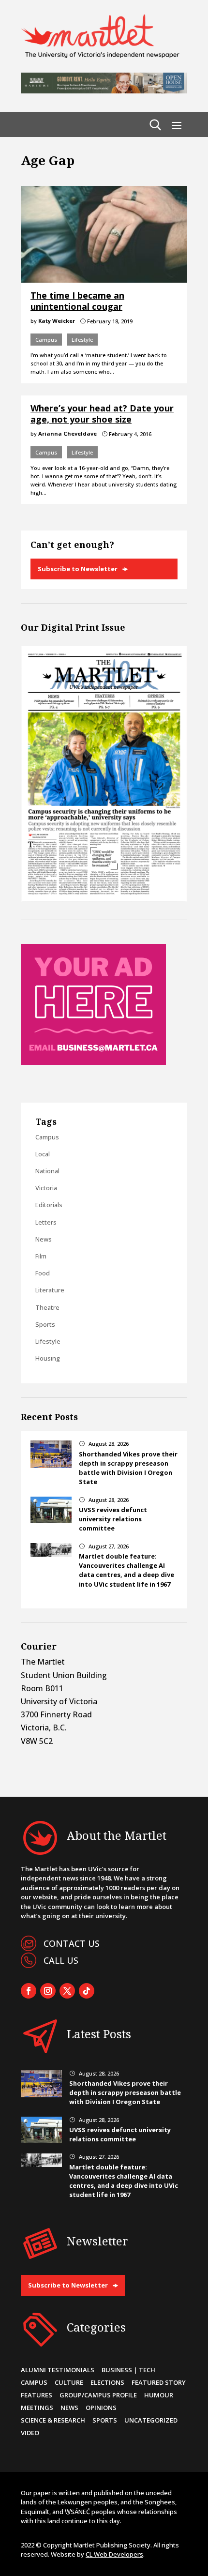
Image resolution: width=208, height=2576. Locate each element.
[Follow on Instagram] (48, 1991)
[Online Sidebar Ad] (93, 1062)
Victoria (46, 1188)
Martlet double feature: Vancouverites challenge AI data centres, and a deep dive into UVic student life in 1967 (126, 1570)
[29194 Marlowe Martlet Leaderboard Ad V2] (104, 91)
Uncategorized (151, 2420)
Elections (107, 2382)
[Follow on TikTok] (87, 1991)
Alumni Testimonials (58, 2370)
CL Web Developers (114, 2554)
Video (30, 2433)
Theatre (47, 1307)
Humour (159, 2395)
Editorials (49, 1205)
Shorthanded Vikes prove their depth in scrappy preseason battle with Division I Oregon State (128, 1468)
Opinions (101, 2408)
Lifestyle (82, 340)
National (47, 1171)
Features (37, 2395)
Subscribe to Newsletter (78, 569)
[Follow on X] (67, 1991)
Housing (48, 1358)
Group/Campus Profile (98, 2395)
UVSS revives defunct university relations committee (113, 1519)
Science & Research (53, 2420)
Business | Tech (128, 2370)
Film (41, 1256)
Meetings (37, 2408)
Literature (50, 1290)
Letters (46, 1222)
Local (43, 1154)
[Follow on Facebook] (29, 1991)
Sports (45, 1324)
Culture (69, 2382)
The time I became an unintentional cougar (77, 301)
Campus (46, 340)
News (44, 1239)
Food (43, 1273)
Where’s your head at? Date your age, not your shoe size (102, 414)
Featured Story (159, 2382)
